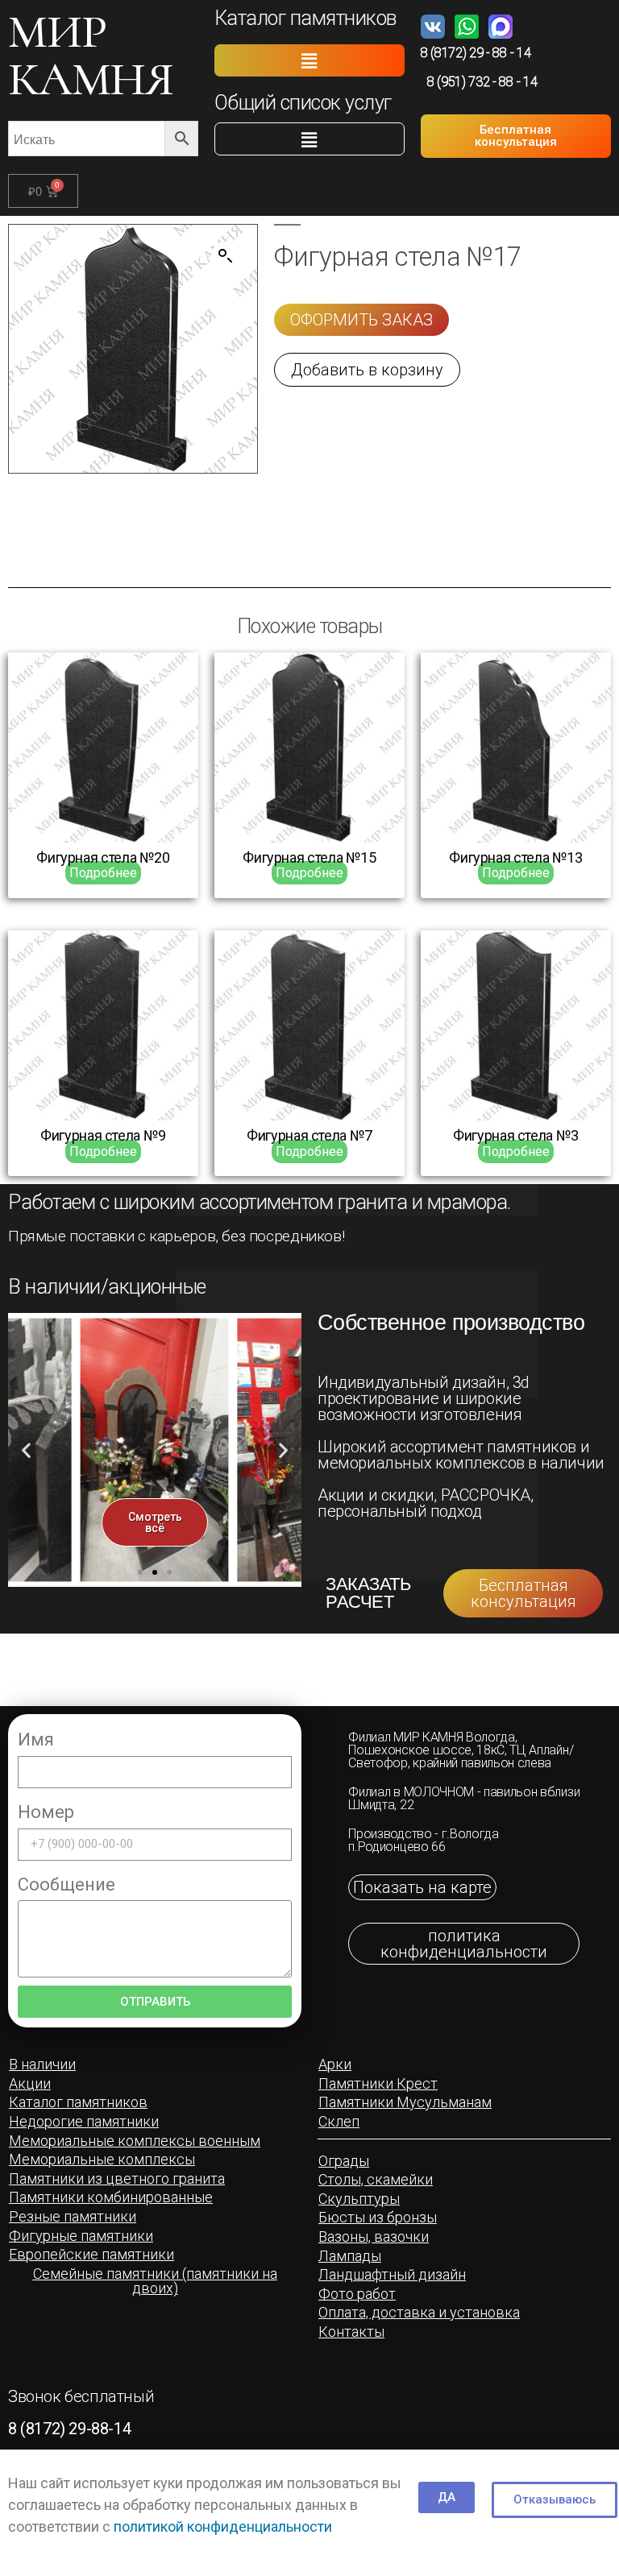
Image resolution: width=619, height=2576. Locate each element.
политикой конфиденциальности (223, 2526)
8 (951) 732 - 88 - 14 (482, 82)
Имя (36, 1739)
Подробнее (103, 873)
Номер (46, 1812)
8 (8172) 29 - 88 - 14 (476, 53)
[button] (309, 60)
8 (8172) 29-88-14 (69, 2429)
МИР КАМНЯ (91, 55)
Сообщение (66, 1884)
